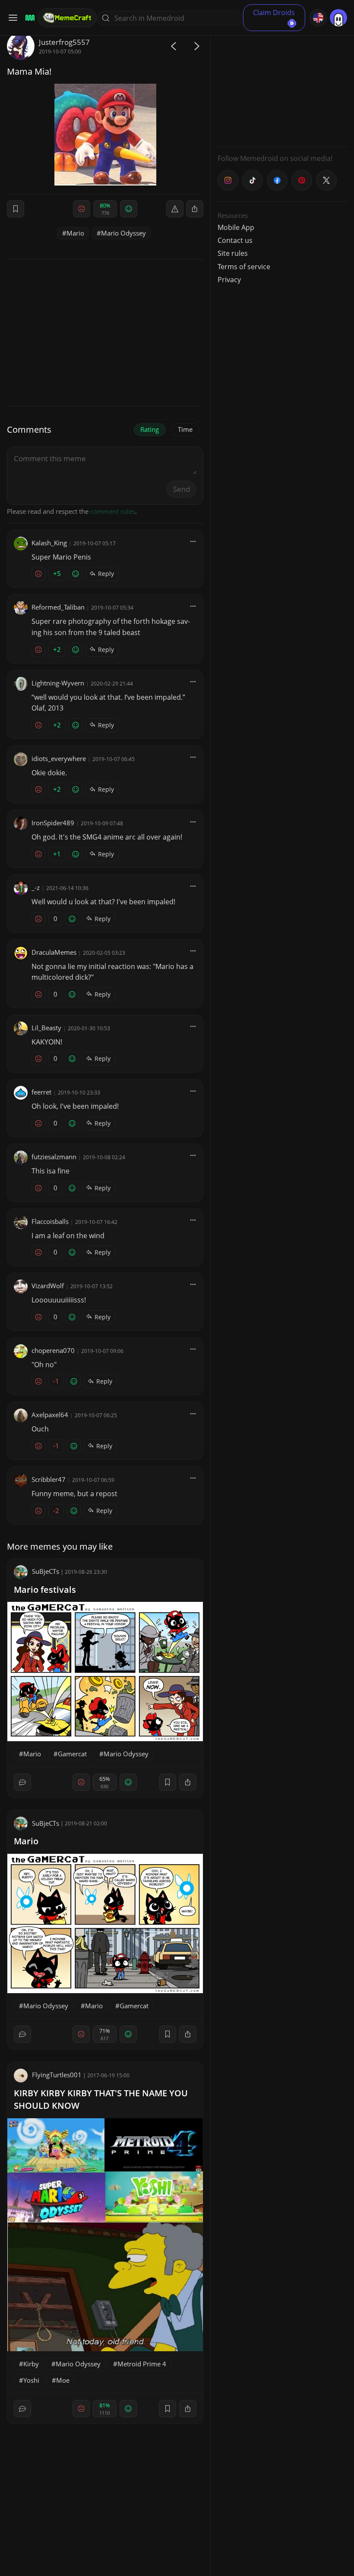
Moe (63, 2380)
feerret (41, 1092)
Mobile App (236, 227)
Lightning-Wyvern (58, 683)
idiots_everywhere (59, 758)
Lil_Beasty (46, 1028)
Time (185, 429)
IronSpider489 (53, 823)
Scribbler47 (49, 1479)
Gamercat (72, 1754)
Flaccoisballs (50, 1221)
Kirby (31, 2364)
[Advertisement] (282, 86)
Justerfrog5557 (64, 42)
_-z (36, 887)
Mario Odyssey (123, 233)
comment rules (113, 511)
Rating (150, 429)
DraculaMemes (54, 952)
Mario (75, 233)
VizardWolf (48, 1286)
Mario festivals (45, 1590)
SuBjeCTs (46, 1571)
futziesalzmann (54, 1157)
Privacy (229, 280)
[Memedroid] (29, 18)
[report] (175, 209)
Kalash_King (49, 543)
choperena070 (53, 1350)
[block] (195, 209)
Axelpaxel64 (50, 1415)
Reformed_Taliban (58, 607)
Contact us (235, 240)
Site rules (233, 253)
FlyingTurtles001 (57, 2075)
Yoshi (31, 2380)
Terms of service (244, 267)
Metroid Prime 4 (142, 2364)
